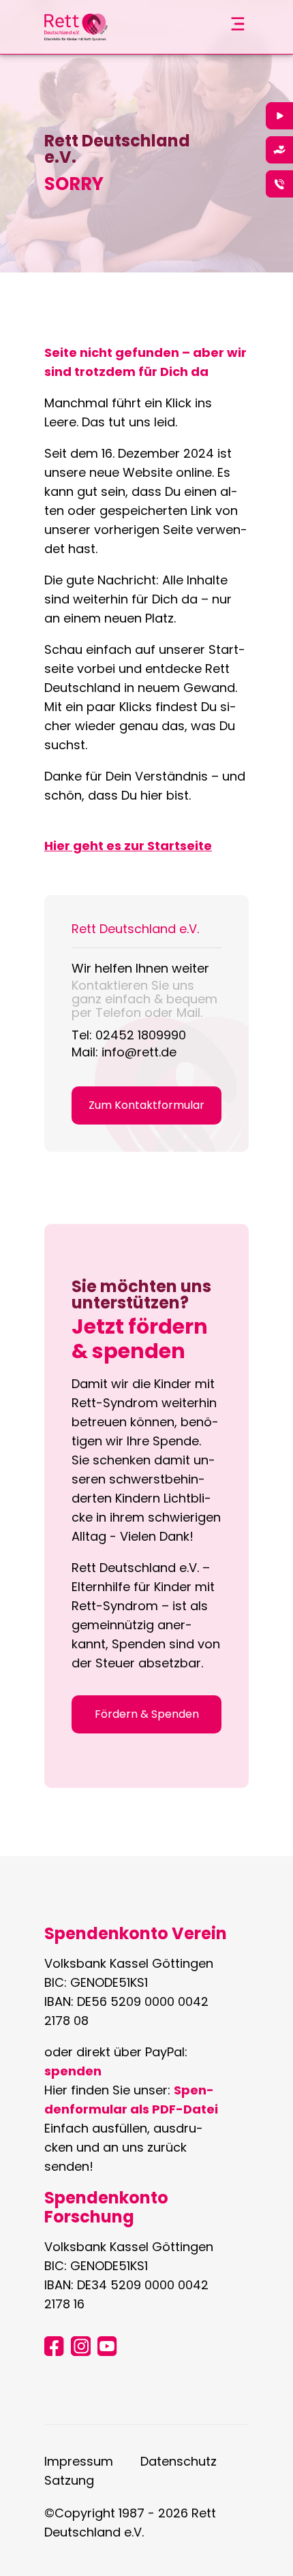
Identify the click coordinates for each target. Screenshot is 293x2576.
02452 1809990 (141, 1035)
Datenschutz (179, 2461)
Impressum (79, 2461)
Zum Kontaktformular (146, 1105)
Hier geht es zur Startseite (128, 846)
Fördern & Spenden (147, 1714)
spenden (73, 2071)
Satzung (69, 2480)
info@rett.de (139, 1052)
